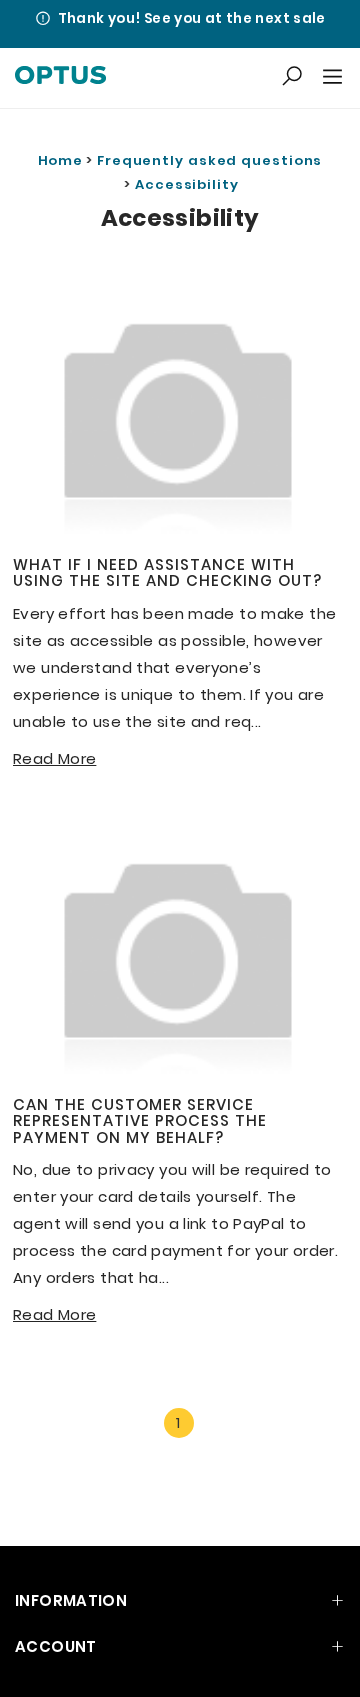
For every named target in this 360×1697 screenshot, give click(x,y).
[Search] (292, 77)
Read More (54, 758)
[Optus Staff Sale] (60, 78)
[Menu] (330, 78)
